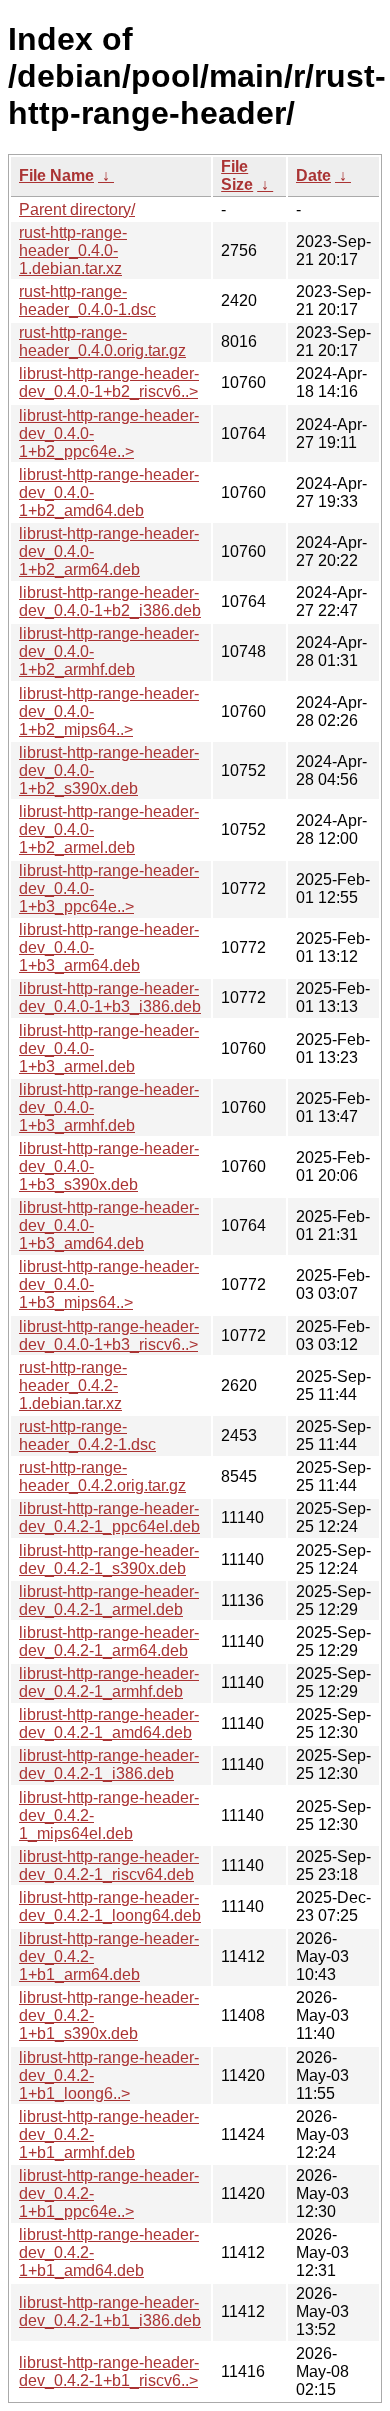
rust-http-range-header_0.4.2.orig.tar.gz (102, 1476)
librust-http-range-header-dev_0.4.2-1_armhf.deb (109, 1682)
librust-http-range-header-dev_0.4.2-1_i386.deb (109, 1764)
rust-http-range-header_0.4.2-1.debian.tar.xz (73, 1385)
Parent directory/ (77, 209)
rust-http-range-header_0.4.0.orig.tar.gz (102, 341)
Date (313, 175)
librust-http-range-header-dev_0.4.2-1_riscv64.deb (109, 1865)
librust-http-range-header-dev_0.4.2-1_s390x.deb (109, 1559)
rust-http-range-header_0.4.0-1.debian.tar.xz (73, 250)
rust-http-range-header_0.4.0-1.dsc (87, 300)
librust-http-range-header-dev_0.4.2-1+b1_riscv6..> (109, 2371)
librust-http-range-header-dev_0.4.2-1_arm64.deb (109, 1641)
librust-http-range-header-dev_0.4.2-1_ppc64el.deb (109, 1517)
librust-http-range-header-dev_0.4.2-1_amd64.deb (109, 1723)
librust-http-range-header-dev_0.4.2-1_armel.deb (109, 1600)
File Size (237, 175)
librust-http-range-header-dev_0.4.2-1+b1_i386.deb (110, 2311)
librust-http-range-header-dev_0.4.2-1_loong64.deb (110, 1906)
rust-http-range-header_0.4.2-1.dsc (87, 1435)
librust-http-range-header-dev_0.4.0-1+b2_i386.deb (110, 601)
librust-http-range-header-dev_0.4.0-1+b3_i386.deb (110, 997)
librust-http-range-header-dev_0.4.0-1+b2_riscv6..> (109, 382)
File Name (56, 175)
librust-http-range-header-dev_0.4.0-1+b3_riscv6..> (109, 1335)
